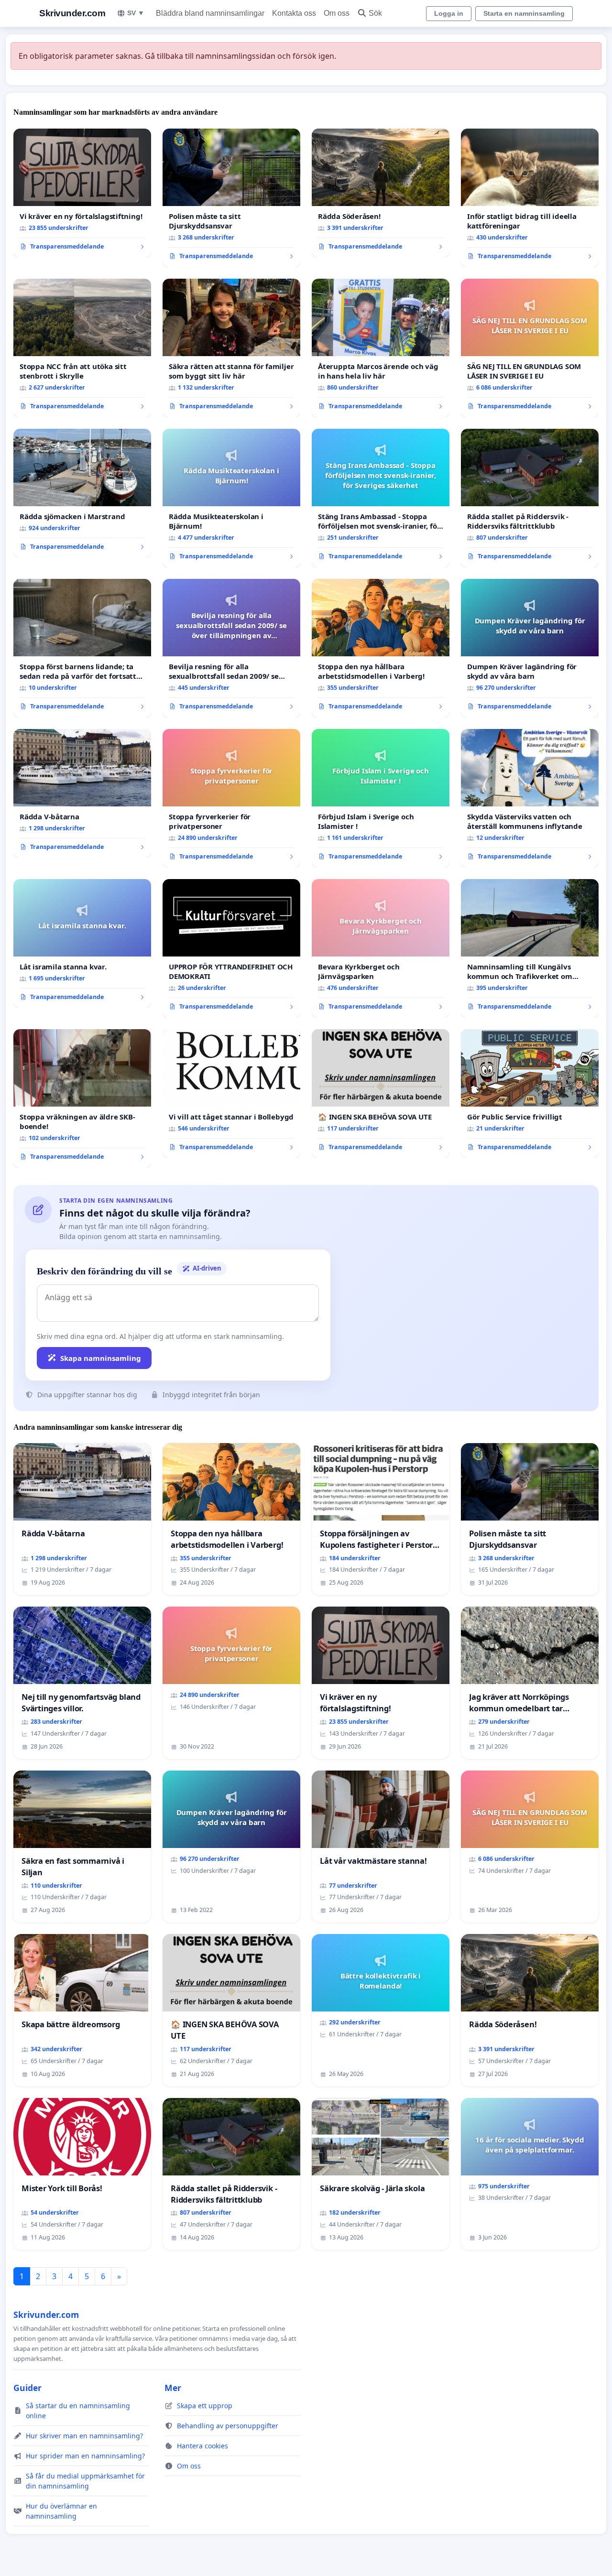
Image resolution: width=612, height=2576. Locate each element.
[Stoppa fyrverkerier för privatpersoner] (231, 798)
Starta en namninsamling (524, 13)
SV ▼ (136, 13)
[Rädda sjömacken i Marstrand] (82, 493)
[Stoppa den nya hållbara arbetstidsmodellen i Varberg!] (381, 648)
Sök (375, 13)
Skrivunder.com (72, 13)
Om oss (337, 13)
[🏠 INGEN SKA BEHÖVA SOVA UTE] (381, 1094)
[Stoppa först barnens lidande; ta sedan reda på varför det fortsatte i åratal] (82, 648)
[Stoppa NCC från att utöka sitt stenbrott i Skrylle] (82, 348)
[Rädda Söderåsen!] (381, 193)
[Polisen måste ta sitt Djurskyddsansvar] (231, 198)
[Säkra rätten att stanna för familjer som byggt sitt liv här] (231, 348)
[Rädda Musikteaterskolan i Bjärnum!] (231, 498)
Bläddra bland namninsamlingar (210, 13)
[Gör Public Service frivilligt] (530, 1094)
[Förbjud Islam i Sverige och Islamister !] (381, 798)
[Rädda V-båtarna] (82, 793)
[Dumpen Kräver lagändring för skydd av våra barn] (530, 648)
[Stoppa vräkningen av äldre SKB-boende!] (82, 1098)
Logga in (449, 13)
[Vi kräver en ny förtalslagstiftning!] (82, 193)
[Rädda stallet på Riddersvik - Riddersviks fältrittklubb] (530, 498)
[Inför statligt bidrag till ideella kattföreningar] (530, 198)
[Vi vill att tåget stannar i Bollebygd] (231, 1094)
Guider (27, 2388)
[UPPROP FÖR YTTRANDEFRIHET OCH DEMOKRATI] (231, 948)
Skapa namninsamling (101, 1358)
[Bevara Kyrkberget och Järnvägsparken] (381, 948)
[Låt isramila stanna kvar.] (82, 944)
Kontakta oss (294, 13)
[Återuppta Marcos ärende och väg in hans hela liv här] (381, 348)
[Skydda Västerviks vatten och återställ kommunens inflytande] (530, 798)
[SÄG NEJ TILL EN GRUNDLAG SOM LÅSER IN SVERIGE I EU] (530, 348)
